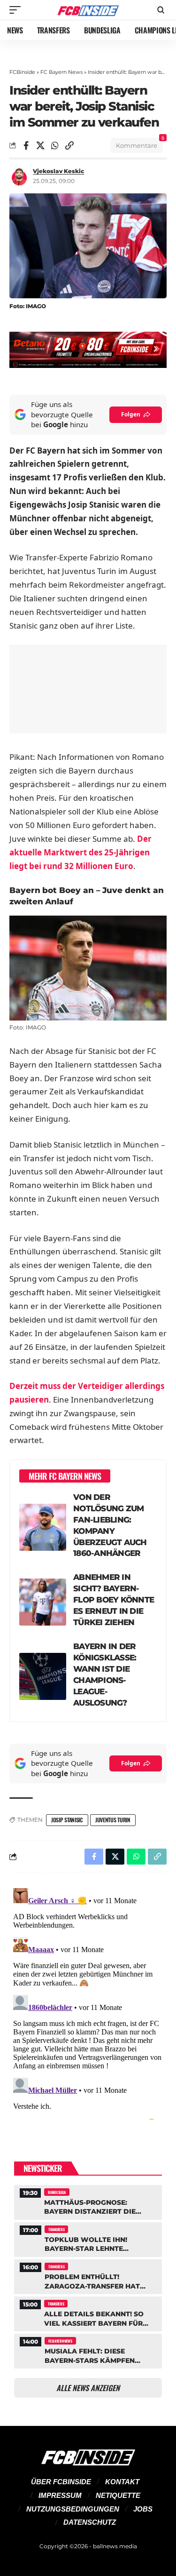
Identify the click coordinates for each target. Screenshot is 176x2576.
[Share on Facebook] (26, 145)
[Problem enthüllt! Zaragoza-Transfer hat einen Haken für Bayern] (88, 2276)
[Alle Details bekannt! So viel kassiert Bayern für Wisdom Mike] (88, 2313)
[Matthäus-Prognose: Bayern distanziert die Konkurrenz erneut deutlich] (88, 2201)
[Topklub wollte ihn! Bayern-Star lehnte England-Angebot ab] (88, 2238)
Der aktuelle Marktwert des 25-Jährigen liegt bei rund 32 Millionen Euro (80, 852)
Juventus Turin (113, 1820)
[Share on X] (40, 145)
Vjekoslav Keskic (58, 171)
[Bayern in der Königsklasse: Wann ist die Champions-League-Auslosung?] (43, 1676)
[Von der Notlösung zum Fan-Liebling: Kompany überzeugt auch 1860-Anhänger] (43, 1527)
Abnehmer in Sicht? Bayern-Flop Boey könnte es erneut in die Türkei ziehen (114, 1600)
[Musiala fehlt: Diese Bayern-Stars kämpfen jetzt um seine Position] (88, 2350)
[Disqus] (88, 2002)
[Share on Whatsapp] (55, 145)
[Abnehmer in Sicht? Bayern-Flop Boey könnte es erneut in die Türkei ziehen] (43, 1602)
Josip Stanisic (67, 1820)
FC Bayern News (61, 72)
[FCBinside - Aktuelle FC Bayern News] (88, 10)
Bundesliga (57, 2192)
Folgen (131, 414)
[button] (17, 10)
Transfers (56, 2229)
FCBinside (22, 72)
